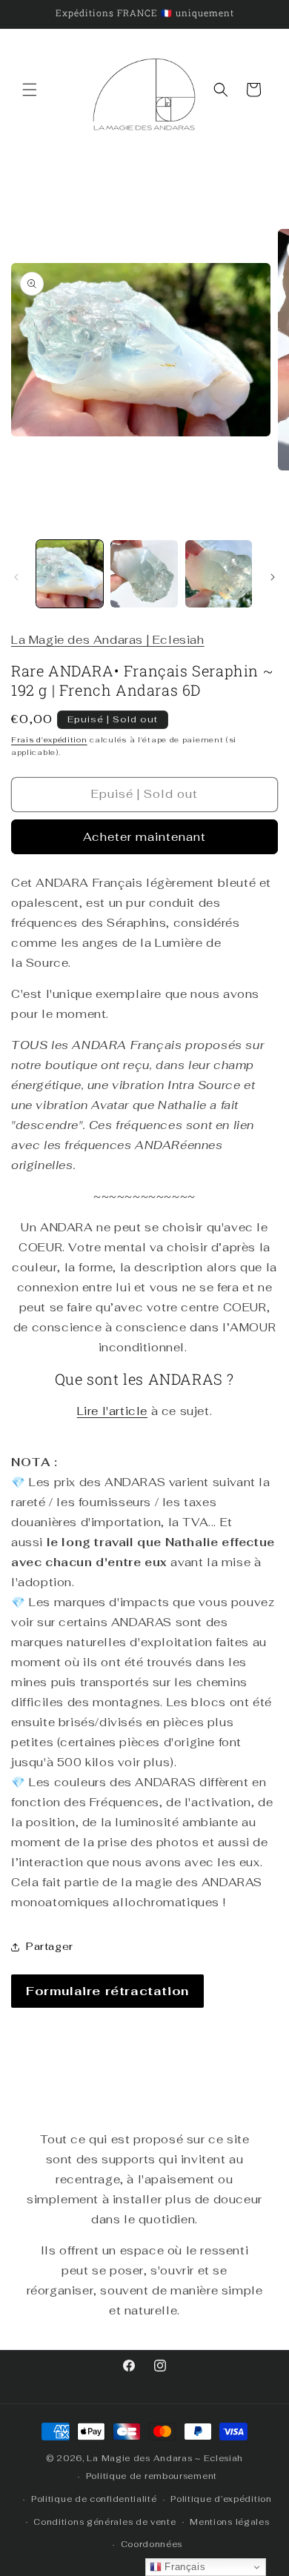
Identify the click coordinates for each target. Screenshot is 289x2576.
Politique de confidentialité (94, 2499)
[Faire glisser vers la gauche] (16, 577)
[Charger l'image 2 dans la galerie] (144, 573)
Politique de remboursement (152, 2476)
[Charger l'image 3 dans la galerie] (219, 573)
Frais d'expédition (49, 740)
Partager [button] (50, 1946)
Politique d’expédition (221, 2499)
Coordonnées (152, 2544)
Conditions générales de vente (104, 2522)
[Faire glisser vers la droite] (273, 577)
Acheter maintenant (144, 837)
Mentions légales (229, 2522)
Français (183, 2567)
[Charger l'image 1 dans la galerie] (70, 573)
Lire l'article (112, 1411)
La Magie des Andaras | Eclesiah (108, 640)
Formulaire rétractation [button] (107, 1991)
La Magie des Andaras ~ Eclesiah (165, 2458)
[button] (30, 90)
